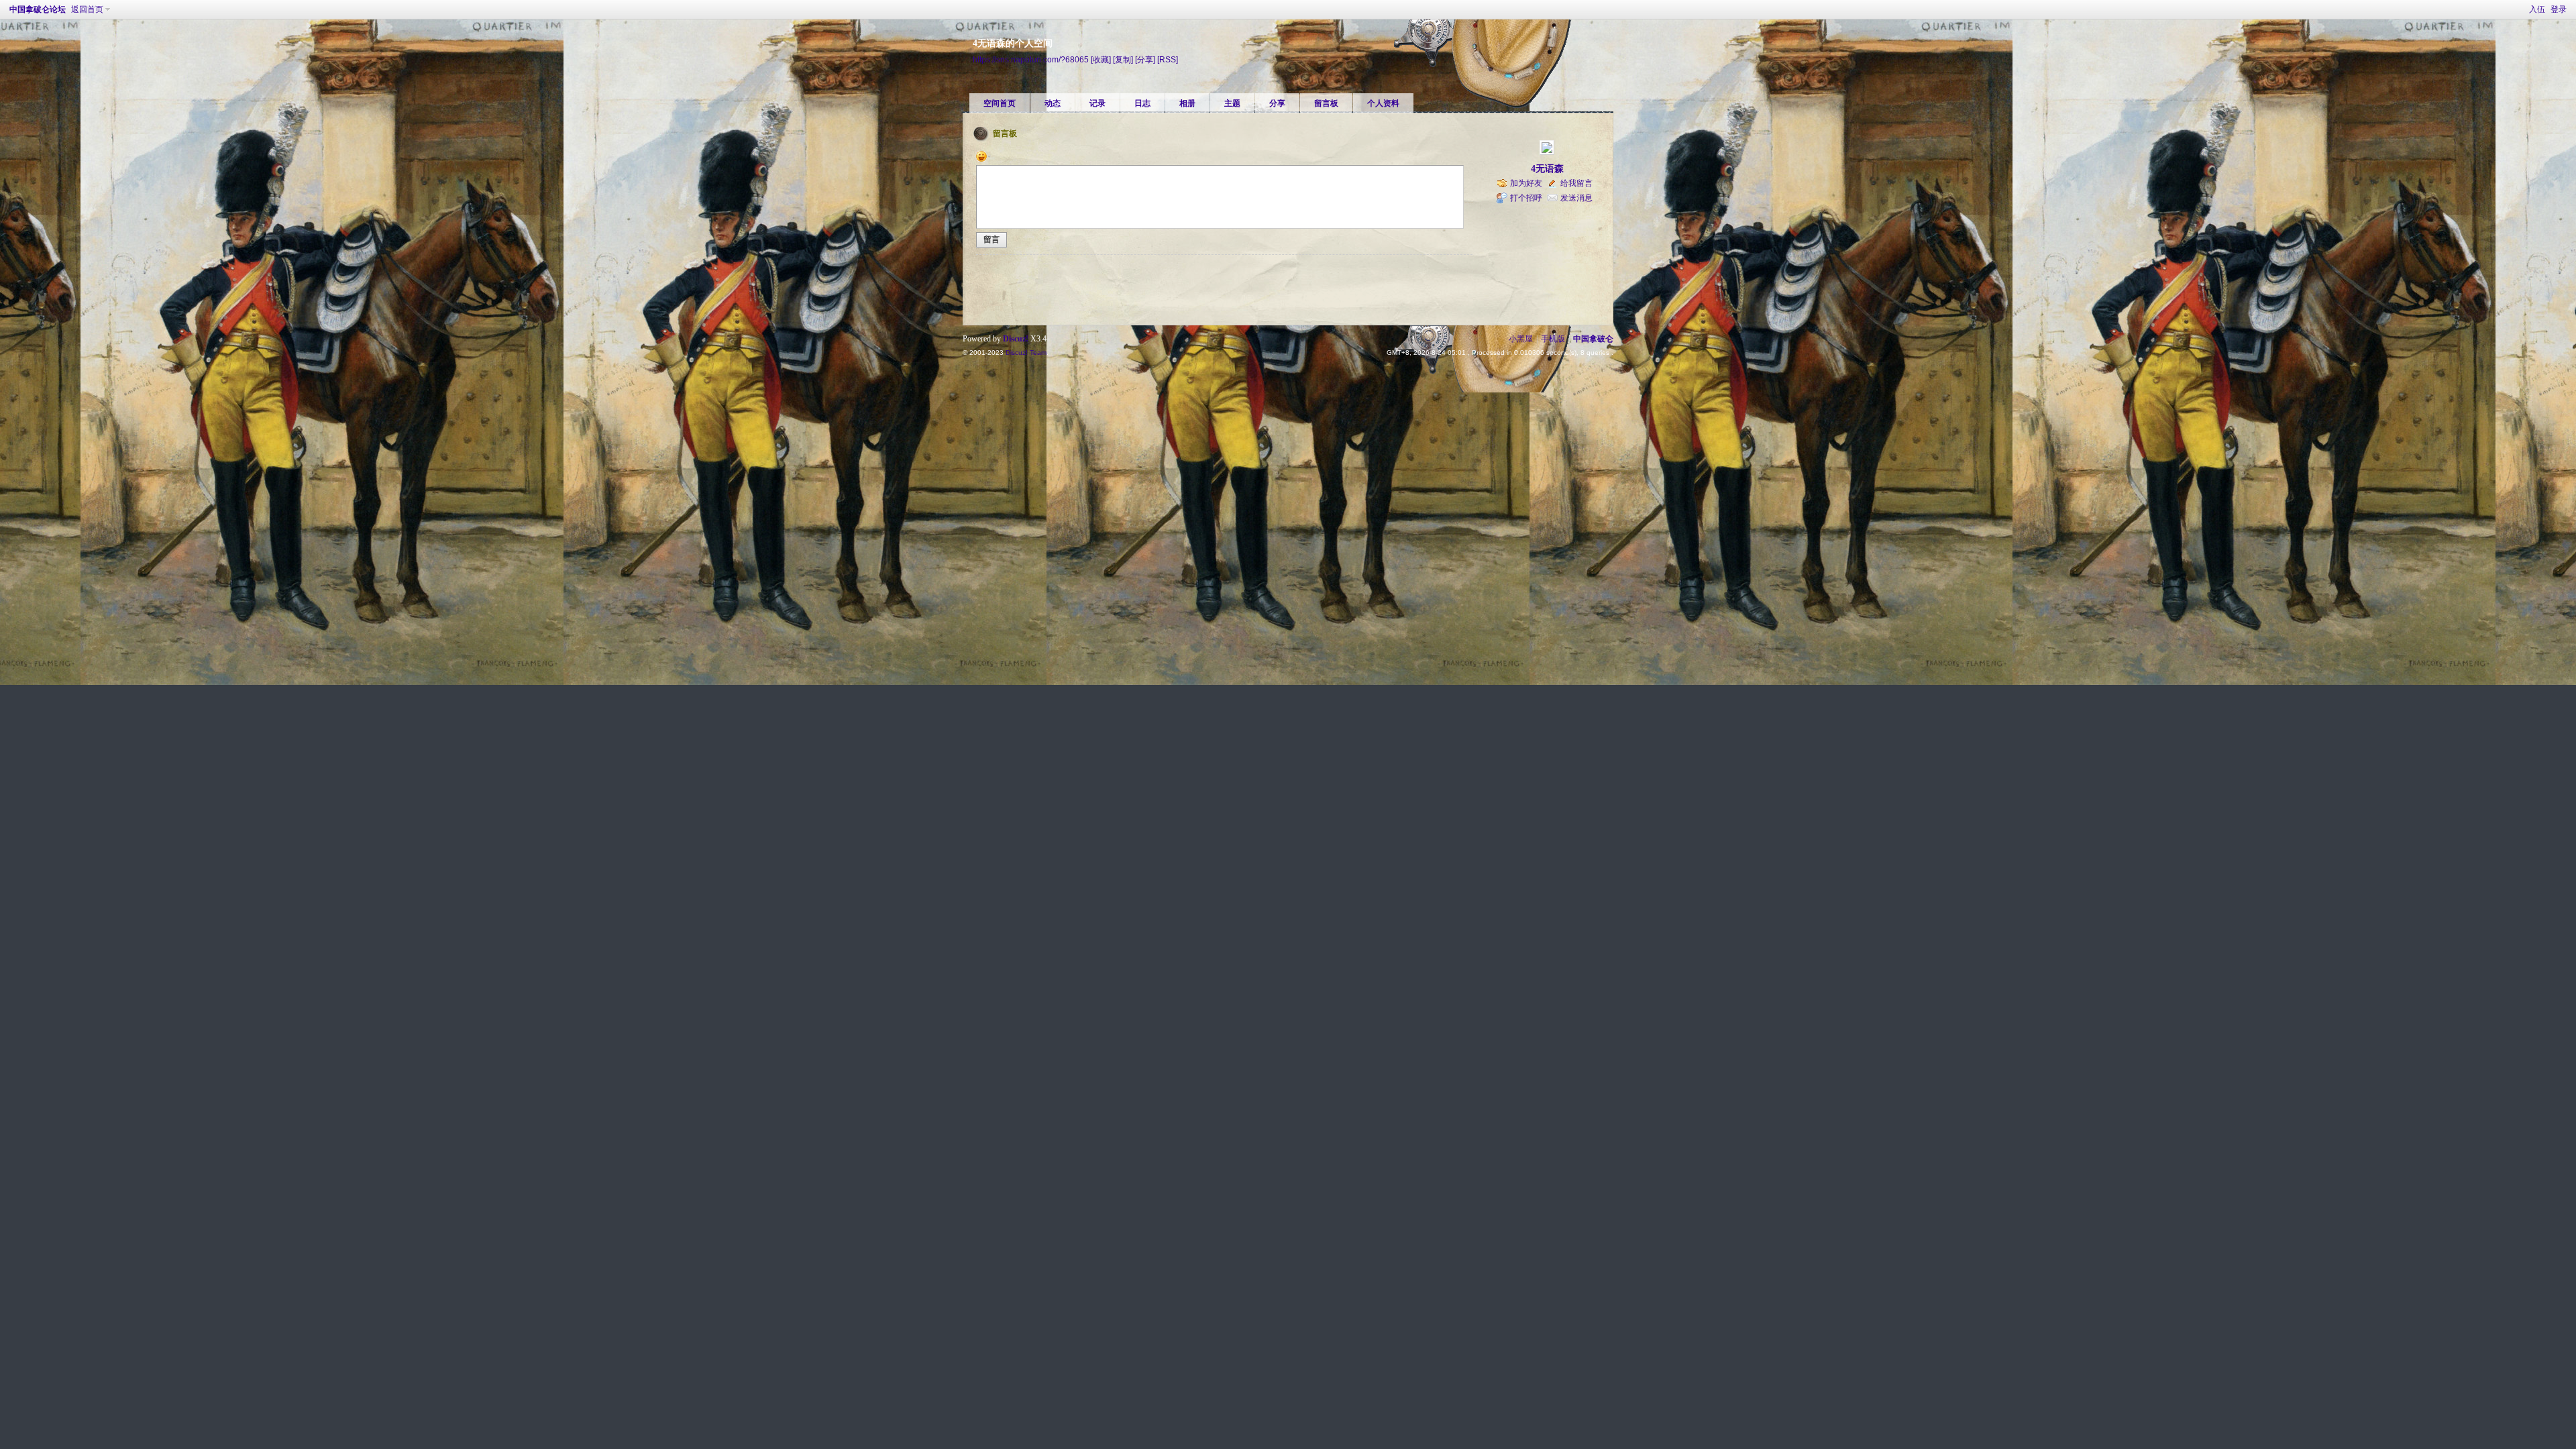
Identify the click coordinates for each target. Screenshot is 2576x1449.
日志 (1142, 103)
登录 (2559, 9)
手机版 (1553, 339)
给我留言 (1576, 183)
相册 (1187, 103)
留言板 (1326, 103)
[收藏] (1101, 59)
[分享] (1145, 59)
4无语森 (1547, 169)
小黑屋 (1521, 339)
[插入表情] (983, 156)
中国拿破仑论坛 (38, 9)
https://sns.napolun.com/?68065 (1031, 59)
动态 (1053, 103)
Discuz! (1016, 339)
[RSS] (1168, 59)
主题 (1232, 103)
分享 (1277, 103)
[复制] (1123, 59)
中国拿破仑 (1593, 339)
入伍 (2537, 9)
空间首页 (1000, 103)
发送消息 (1576, 198)
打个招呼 (1526, 198)
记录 (1097, 103)
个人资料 (1383, 103)
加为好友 (1526, 183)
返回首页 (87, 9)
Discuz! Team (1026, 353)
